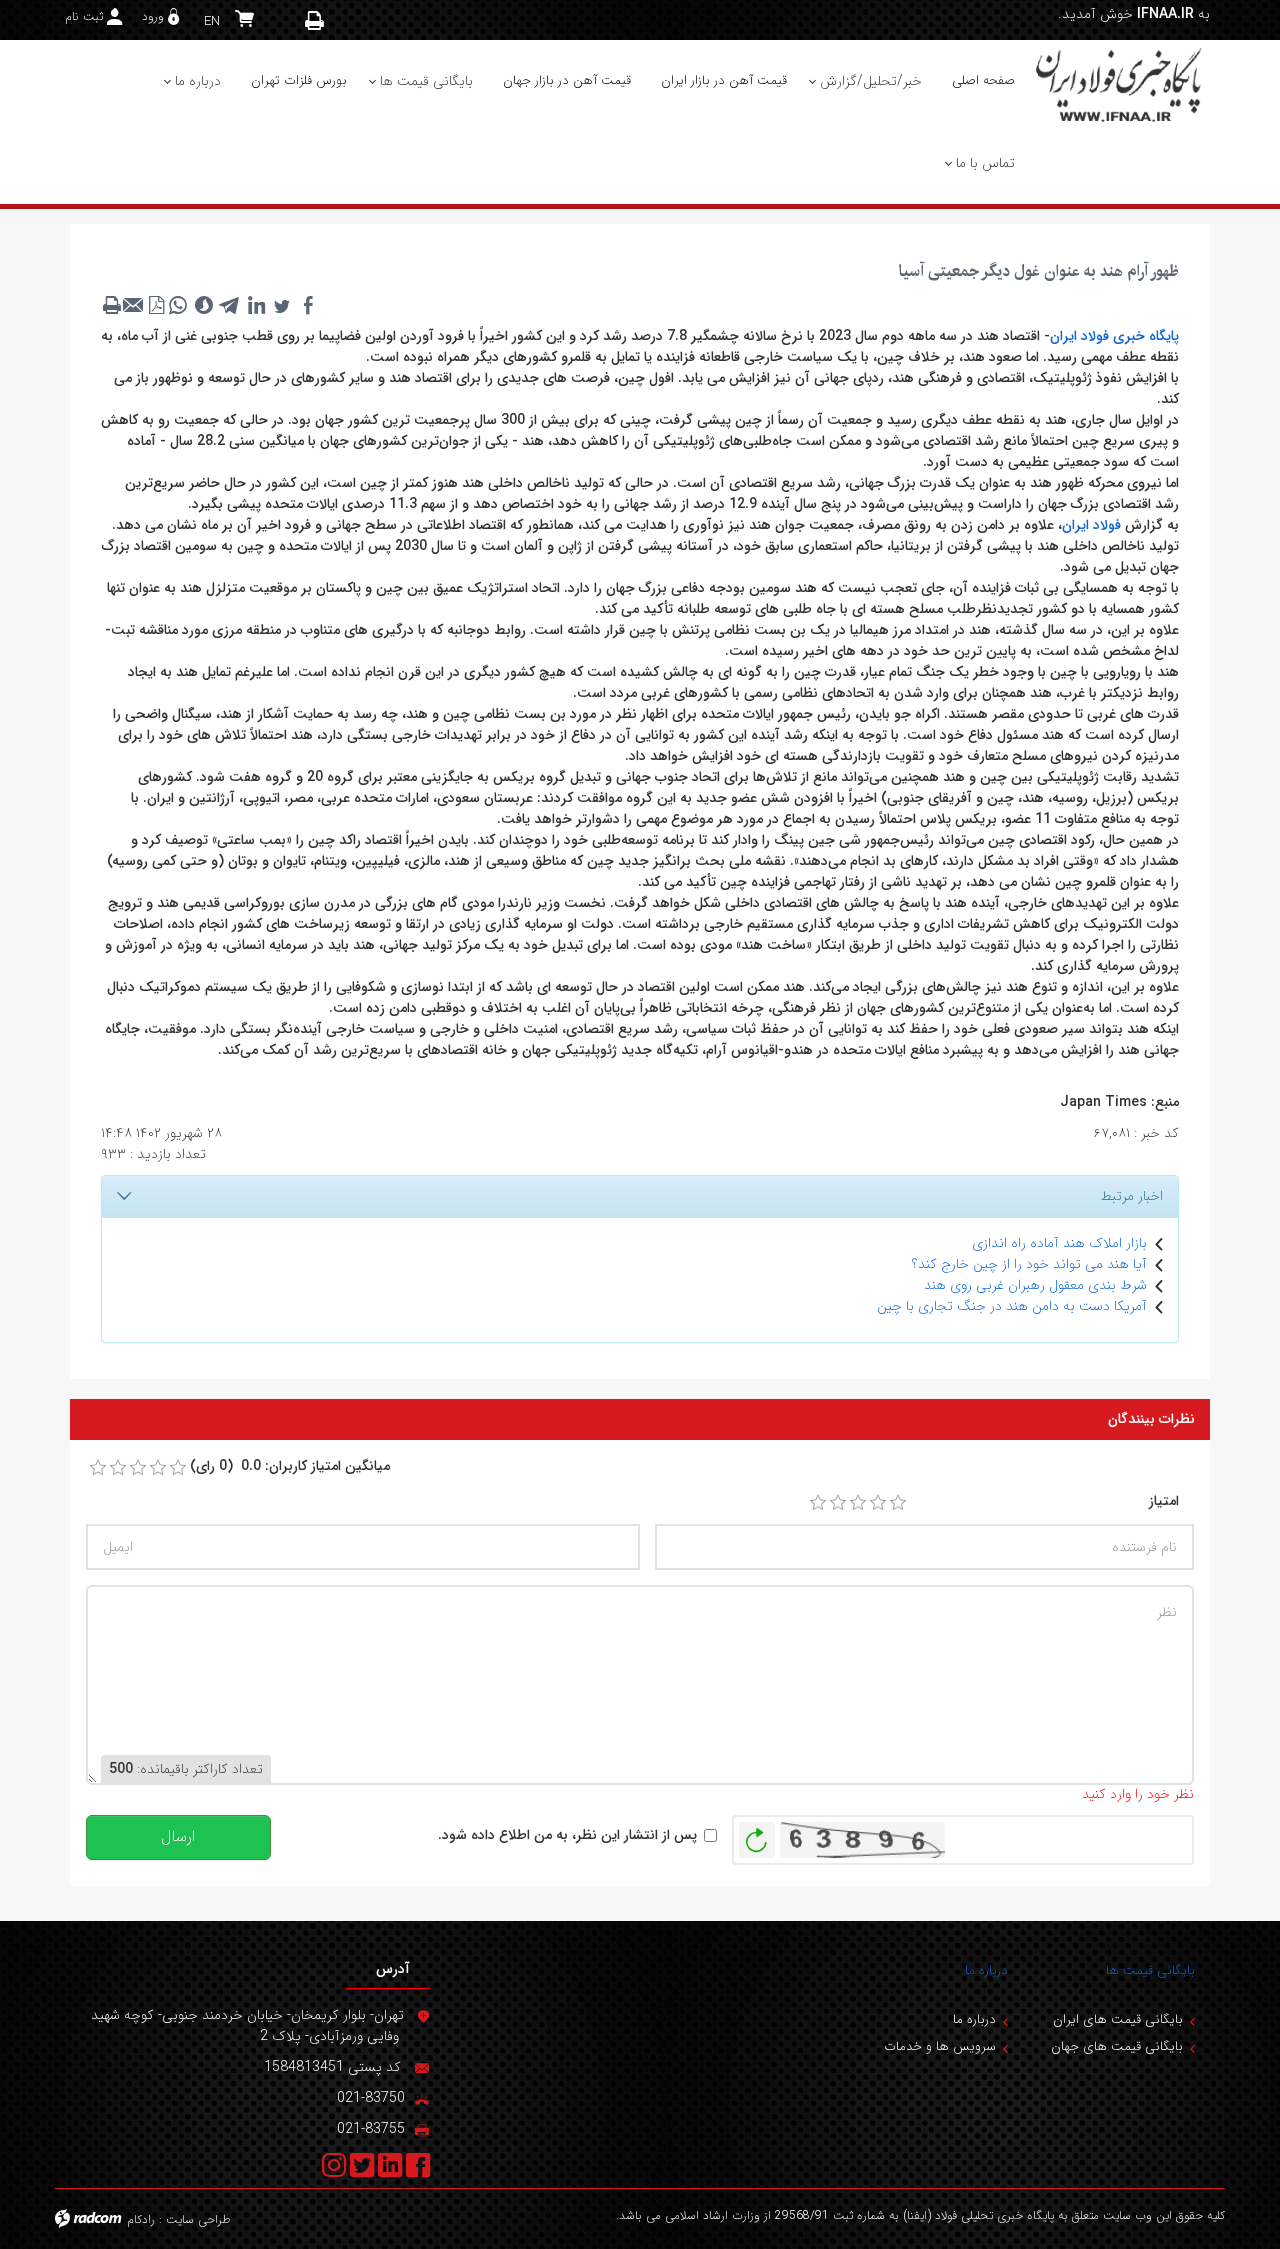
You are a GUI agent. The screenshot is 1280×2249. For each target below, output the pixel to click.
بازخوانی (757, 1835)
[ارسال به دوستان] (134, 305)
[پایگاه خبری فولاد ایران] (1120, 84)
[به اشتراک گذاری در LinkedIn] (256, 305)
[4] (878, 1503)
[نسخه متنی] (112, 305)
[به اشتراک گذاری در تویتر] (282, 305)
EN (212, 21)
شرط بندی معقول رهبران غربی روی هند (1035, 1285)
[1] (818, 1503)
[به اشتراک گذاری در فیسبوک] (308, 305)
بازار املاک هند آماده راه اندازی (1059, 1243)
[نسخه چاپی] (315, 20)
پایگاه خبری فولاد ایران (1114, 336)
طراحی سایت (198, 2219)
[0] (98, 1468)
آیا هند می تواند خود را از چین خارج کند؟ (1029, 1264)
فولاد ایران (1091, 525)
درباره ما (986, 1970)
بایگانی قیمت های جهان (1117, 2046)
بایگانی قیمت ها (1150, 1970)
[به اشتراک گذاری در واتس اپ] (178, 305)
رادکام (141, 2219)
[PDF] (156, 305)
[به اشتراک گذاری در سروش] (204, 305)
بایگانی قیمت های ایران (1118, 2019)
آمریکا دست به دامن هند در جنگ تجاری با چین (1012, 1306)
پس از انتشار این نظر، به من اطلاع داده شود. (567, 1835)
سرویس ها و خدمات (940, 2046)
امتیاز (1164, 1501)
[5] (898, 1503)
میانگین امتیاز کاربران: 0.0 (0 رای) (290, 1466)
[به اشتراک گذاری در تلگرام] (230, 305)
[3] (858, 1503)
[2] (838, 1503)
